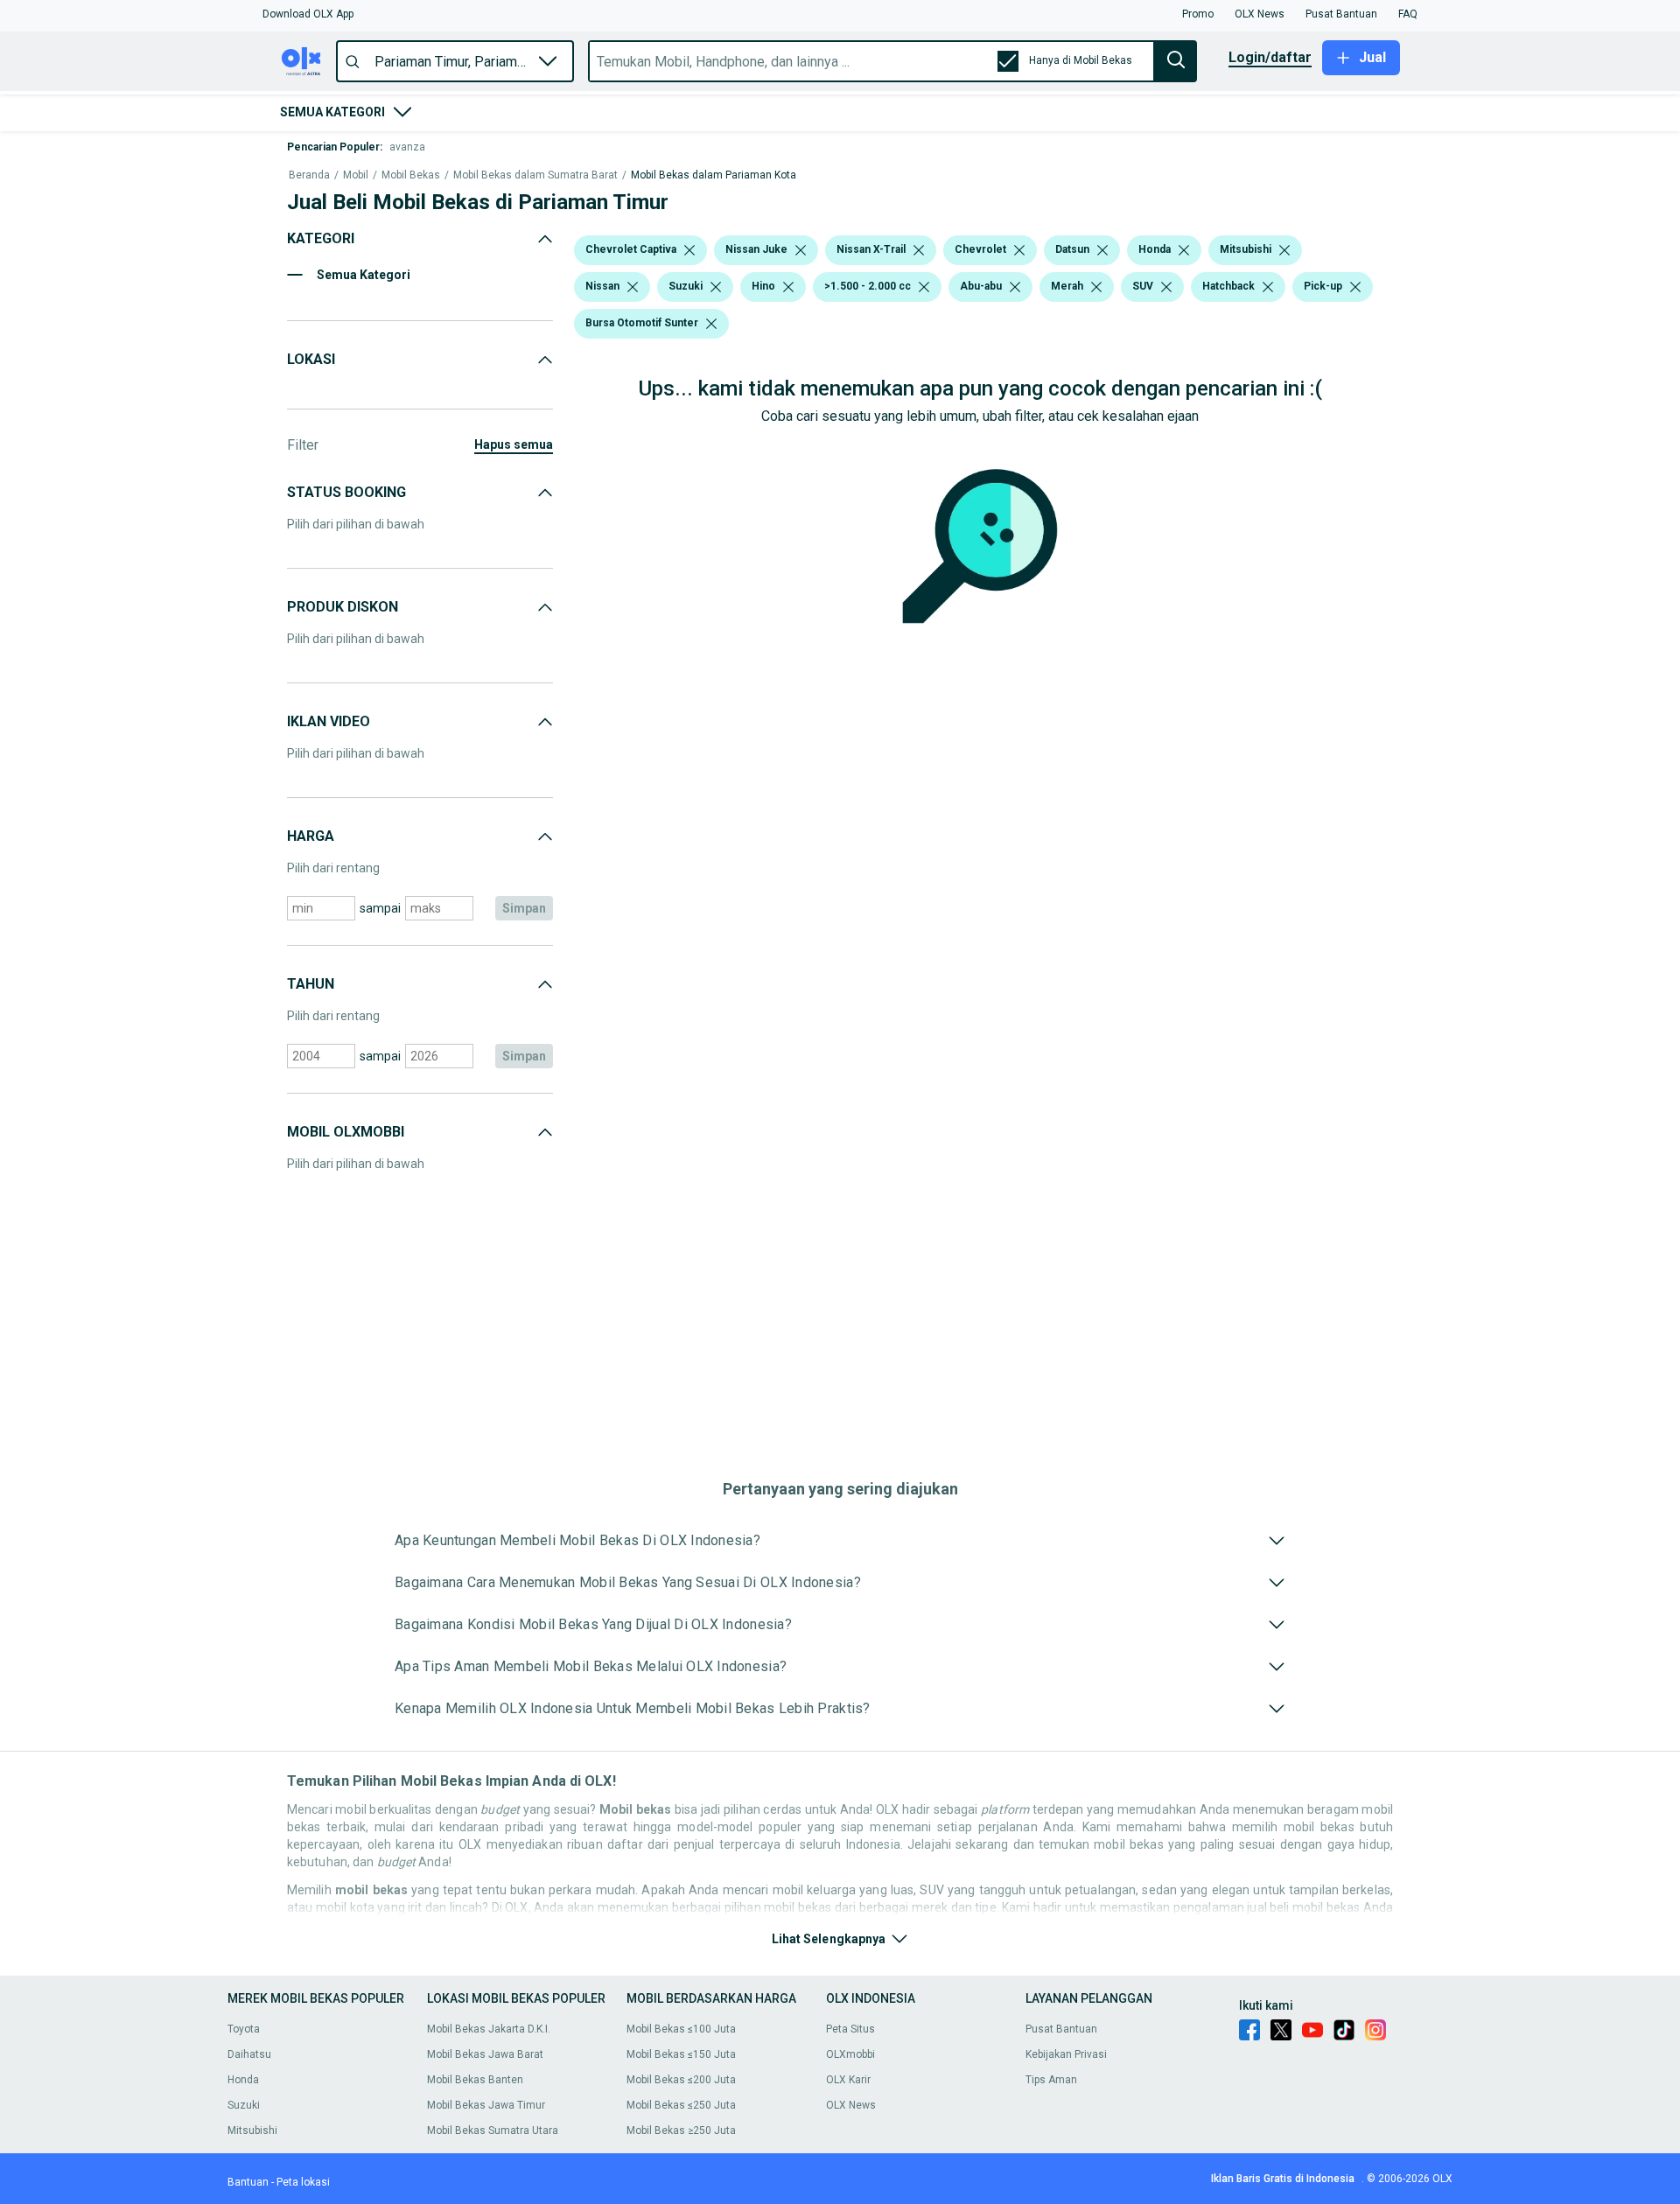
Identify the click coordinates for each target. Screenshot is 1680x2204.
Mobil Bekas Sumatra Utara (493, 2131)
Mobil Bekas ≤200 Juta (681, 2080)
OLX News (851, 2105)
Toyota (244, 2029)
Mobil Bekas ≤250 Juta (681, 2105)
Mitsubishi (252, 2131)
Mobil (356, 175)
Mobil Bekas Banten (475, 2080)
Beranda (309, 175)
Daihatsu (249, 2054)
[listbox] (689, 250)
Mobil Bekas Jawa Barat (485, 2054)
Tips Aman (1051, 2080)
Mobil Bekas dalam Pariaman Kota (714, 175)
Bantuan (248, 2182)
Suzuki (244, 2105)
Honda (243, 2080)
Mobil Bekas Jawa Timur (486, 2105)
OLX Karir (848, 2080)
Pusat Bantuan (1061, 2029)
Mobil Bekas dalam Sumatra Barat (535, 175)
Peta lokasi (303, 2182)
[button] (308, 14)
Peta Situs (850, 2029)
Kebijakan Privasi (1066, 2054)
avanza (407, 147)
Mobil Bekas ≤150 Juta (681, 2054)
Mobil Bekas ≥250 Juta (681, 2131)
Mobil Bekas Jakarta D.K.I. (489, 2029)
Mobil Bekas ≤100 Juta (681, 2029)
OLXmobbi (850, 2054)
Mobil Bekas (411, 175)
